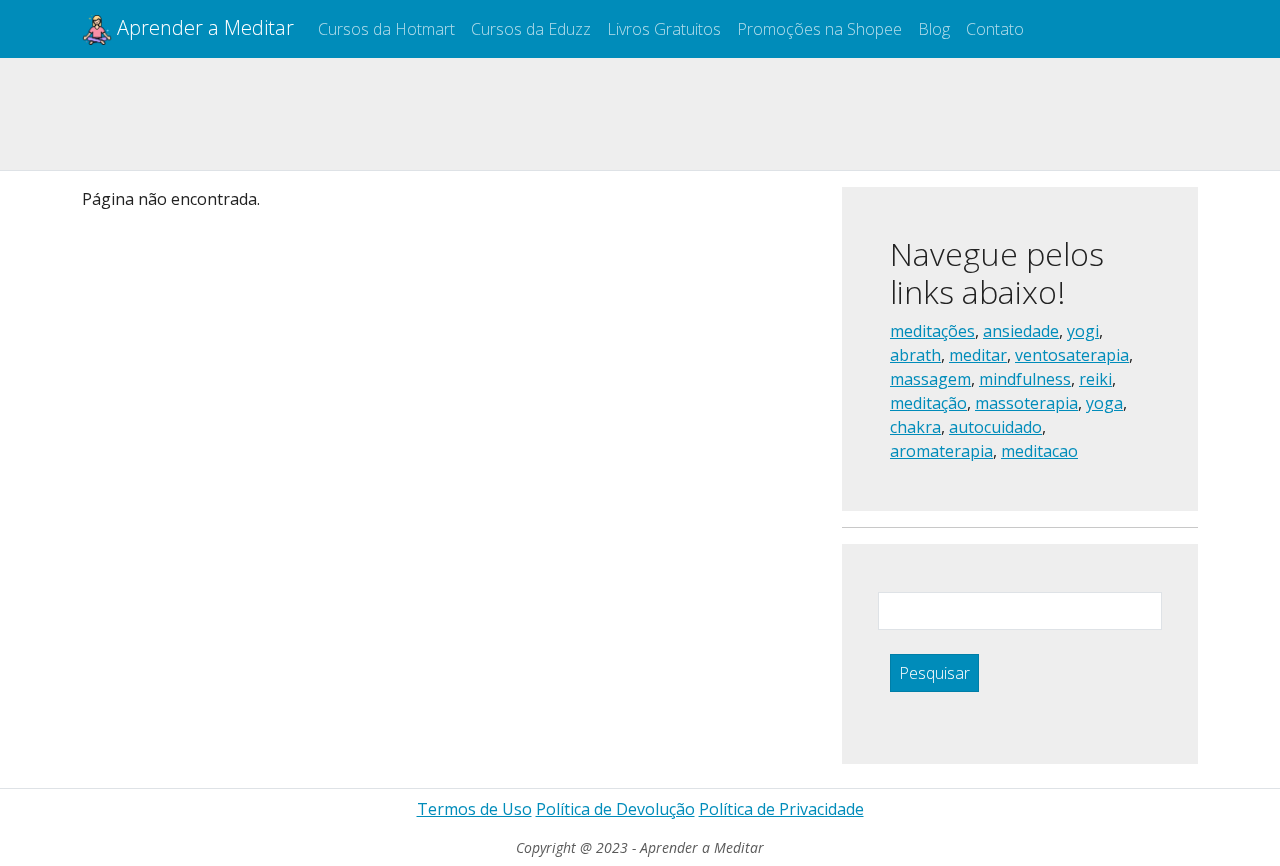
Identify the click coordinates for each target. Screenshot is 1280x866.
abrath (915, 355)
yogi (1083, 331)
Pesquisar (934, 673)
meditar (978, 355)
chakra (915, 427)
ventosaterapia (1072, 355)
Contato (995, 29)
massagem (930, 379)
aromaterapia (941, 451)
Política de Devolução (615, 809)
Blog (934, 29)
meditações (932, 331)
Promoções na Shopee (819, 29)
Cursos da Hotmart (386, 29)
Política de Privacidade (781, 809)
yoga (1104, 403)
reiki (1095, 379)
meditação (928, 403)
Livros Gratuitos (664, 29)
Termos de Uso (474, 809)
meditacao (1039, 451)
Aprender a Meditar (203, 27)
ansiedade (1021, 331)
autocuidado (995, 427)
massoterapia (1026, 403)
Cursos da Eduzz (531, 29)
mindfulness (1025, 379)
